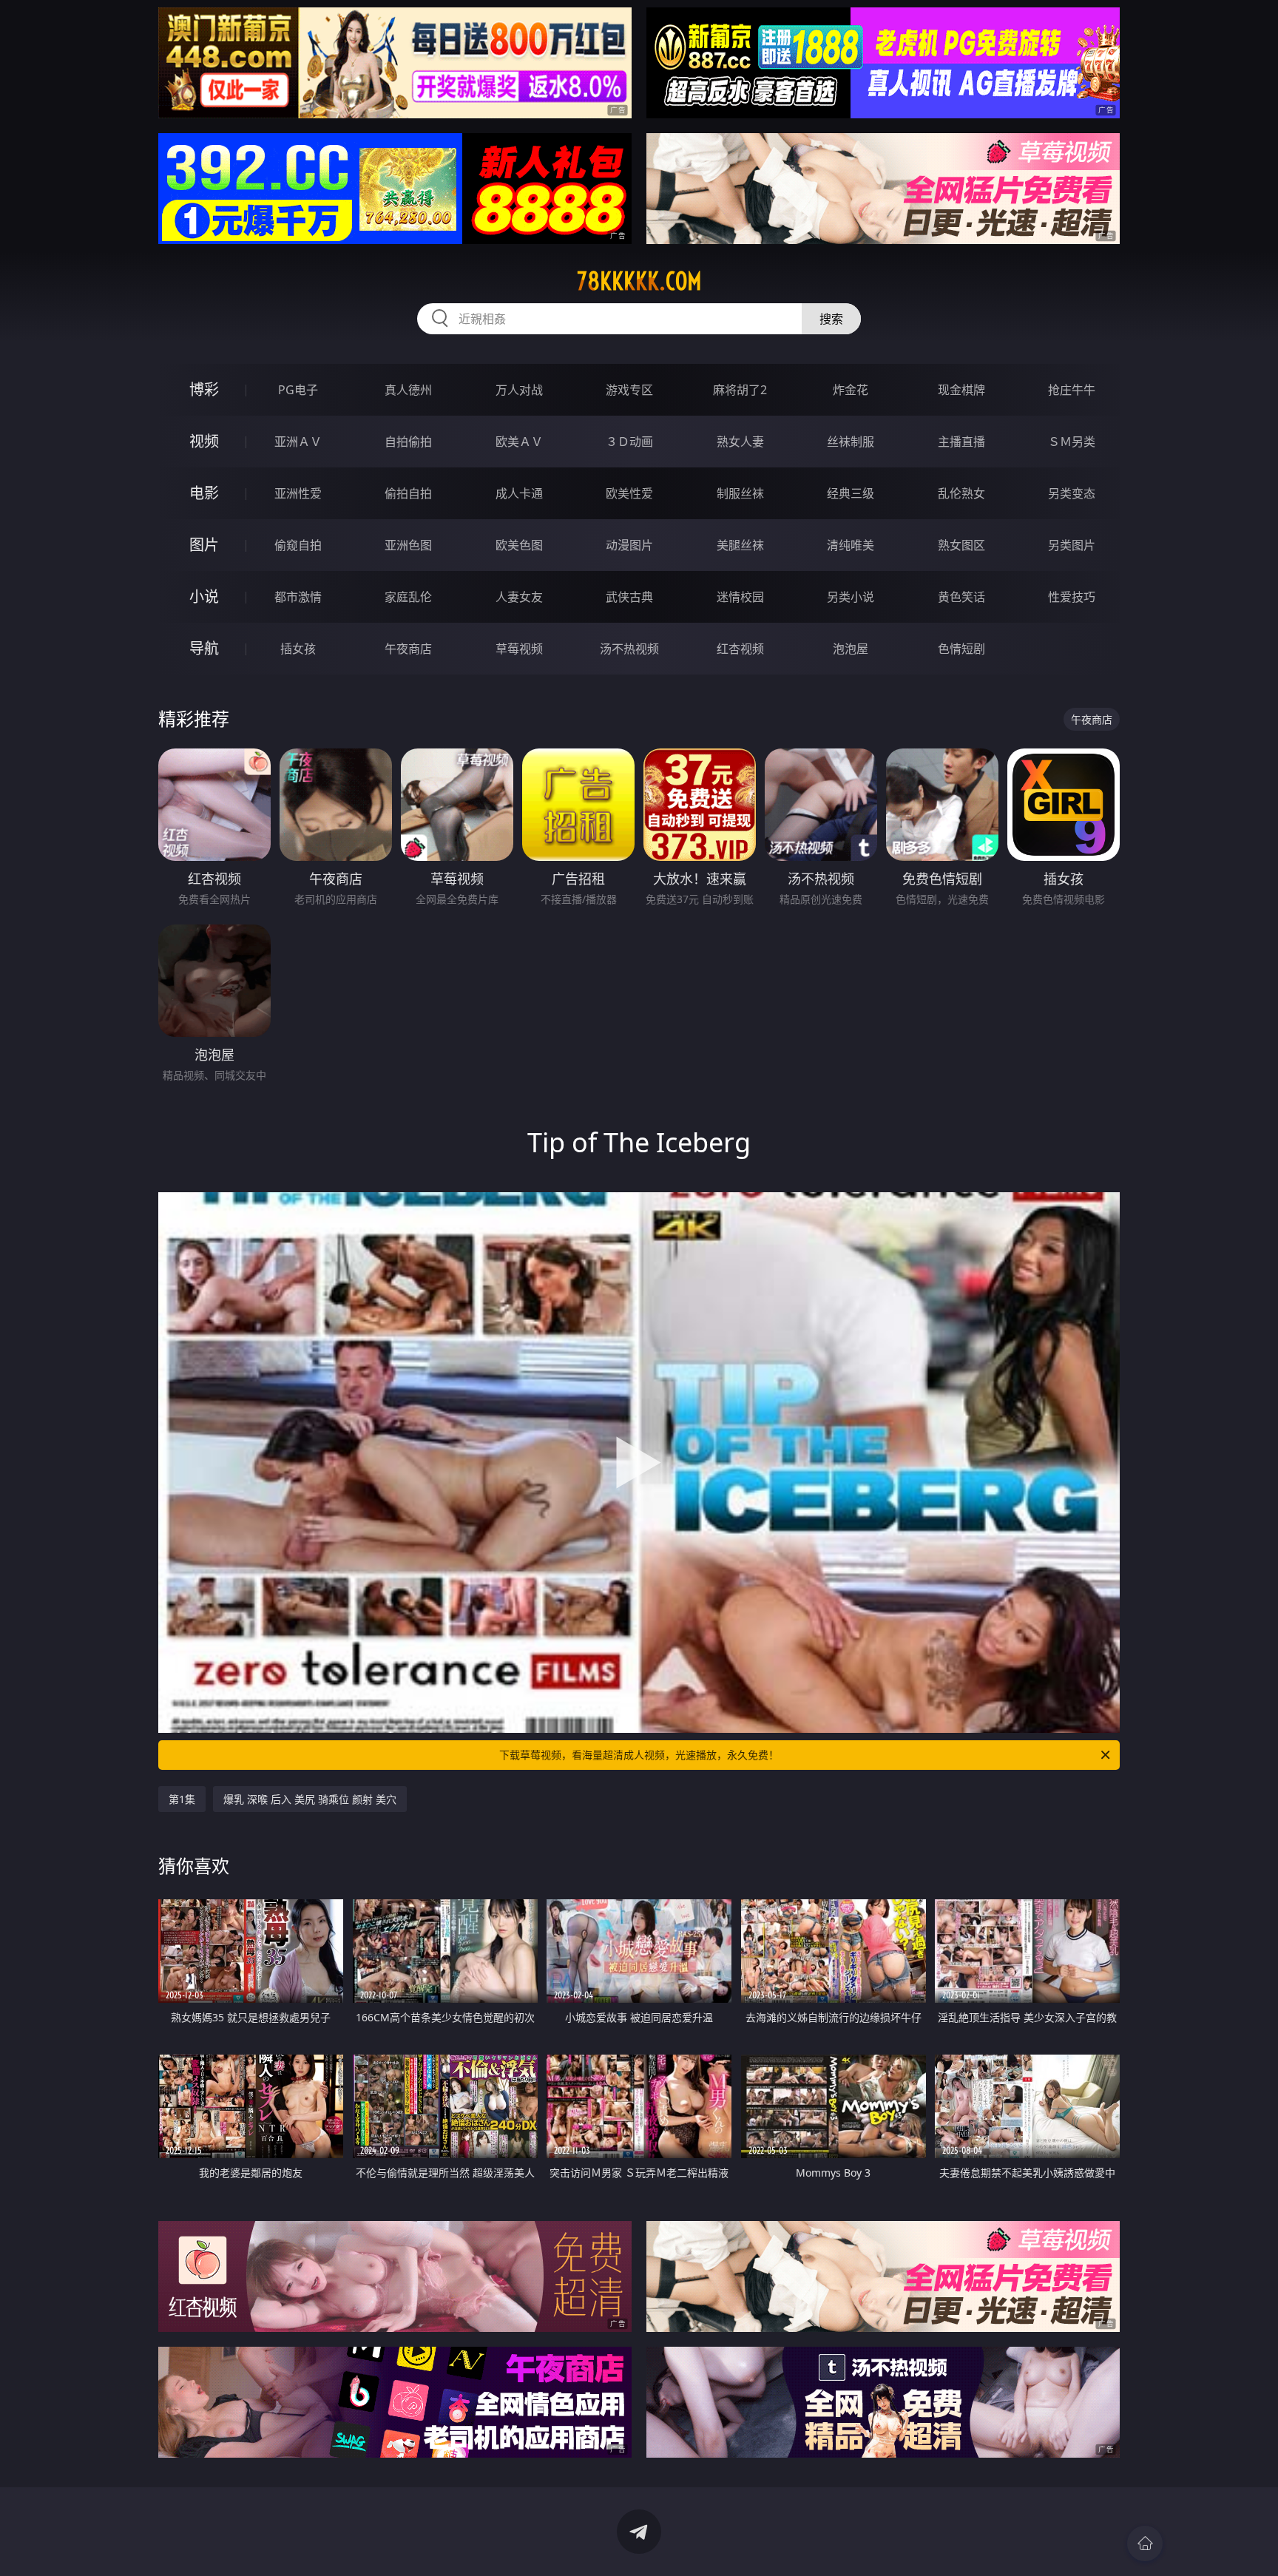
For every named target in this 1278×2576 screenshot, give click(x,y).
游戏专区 (629, 390)
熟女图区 (961, 545)
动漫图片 (629, 545)
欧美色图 (519, 545)
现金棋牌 (961, 390)
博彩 (204, 389)
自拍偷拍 (408, 442)
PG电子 (298, 390)
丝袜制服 (851, 442)
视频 (204, 441)
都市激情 (298, 597)
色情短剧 (961, 649)
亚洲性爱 (298, 493)
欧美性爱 (629, 493)
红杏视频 (740, 649)
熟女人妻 (740, 442)
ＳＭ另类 (1072, 442)
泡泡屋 (851, 649)
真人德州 (408, 390)
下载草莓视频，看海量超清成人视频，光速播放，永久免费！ (639, 1755)
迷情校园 (740, 597)
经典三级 (851, 493)
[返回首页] (1145, 2543)
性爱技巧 (1072, 597)
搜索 (831, 319)
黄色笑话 (961, 597)
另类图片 (1072, 545)
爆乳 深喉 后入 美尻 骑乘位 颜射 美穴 (310, 1799)
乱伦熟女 (961, 493)
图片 (204, 545)
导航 (204, 648)
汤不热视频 (629, 649)
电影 (204, 493)
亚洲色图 (408, 545)
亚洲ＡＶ (298, 442)
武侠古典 (629, 597)
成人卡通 (519, 493)
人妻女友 (519, 597)
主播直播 (961, 442)
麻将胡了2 (740, 390)
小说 (204, 596)
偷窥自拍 (298, 545)
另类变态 (1072, 493)
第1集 (182, 1799)
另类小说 (851, 597)
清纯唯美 (851, 545)
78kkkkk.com (639, 281)
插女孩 (298, 649)
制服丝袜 (740, 493)
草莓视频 (519, 649)
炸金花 (851, 390)
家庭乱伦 (408, 597)
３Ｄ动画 (629, 442)
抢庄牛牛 (1072, 390)
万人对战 (519, 390)
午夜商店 (408, 649)
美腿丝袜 (740, 545)
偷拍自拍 (408, 493)
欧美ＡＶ (519, 442)
